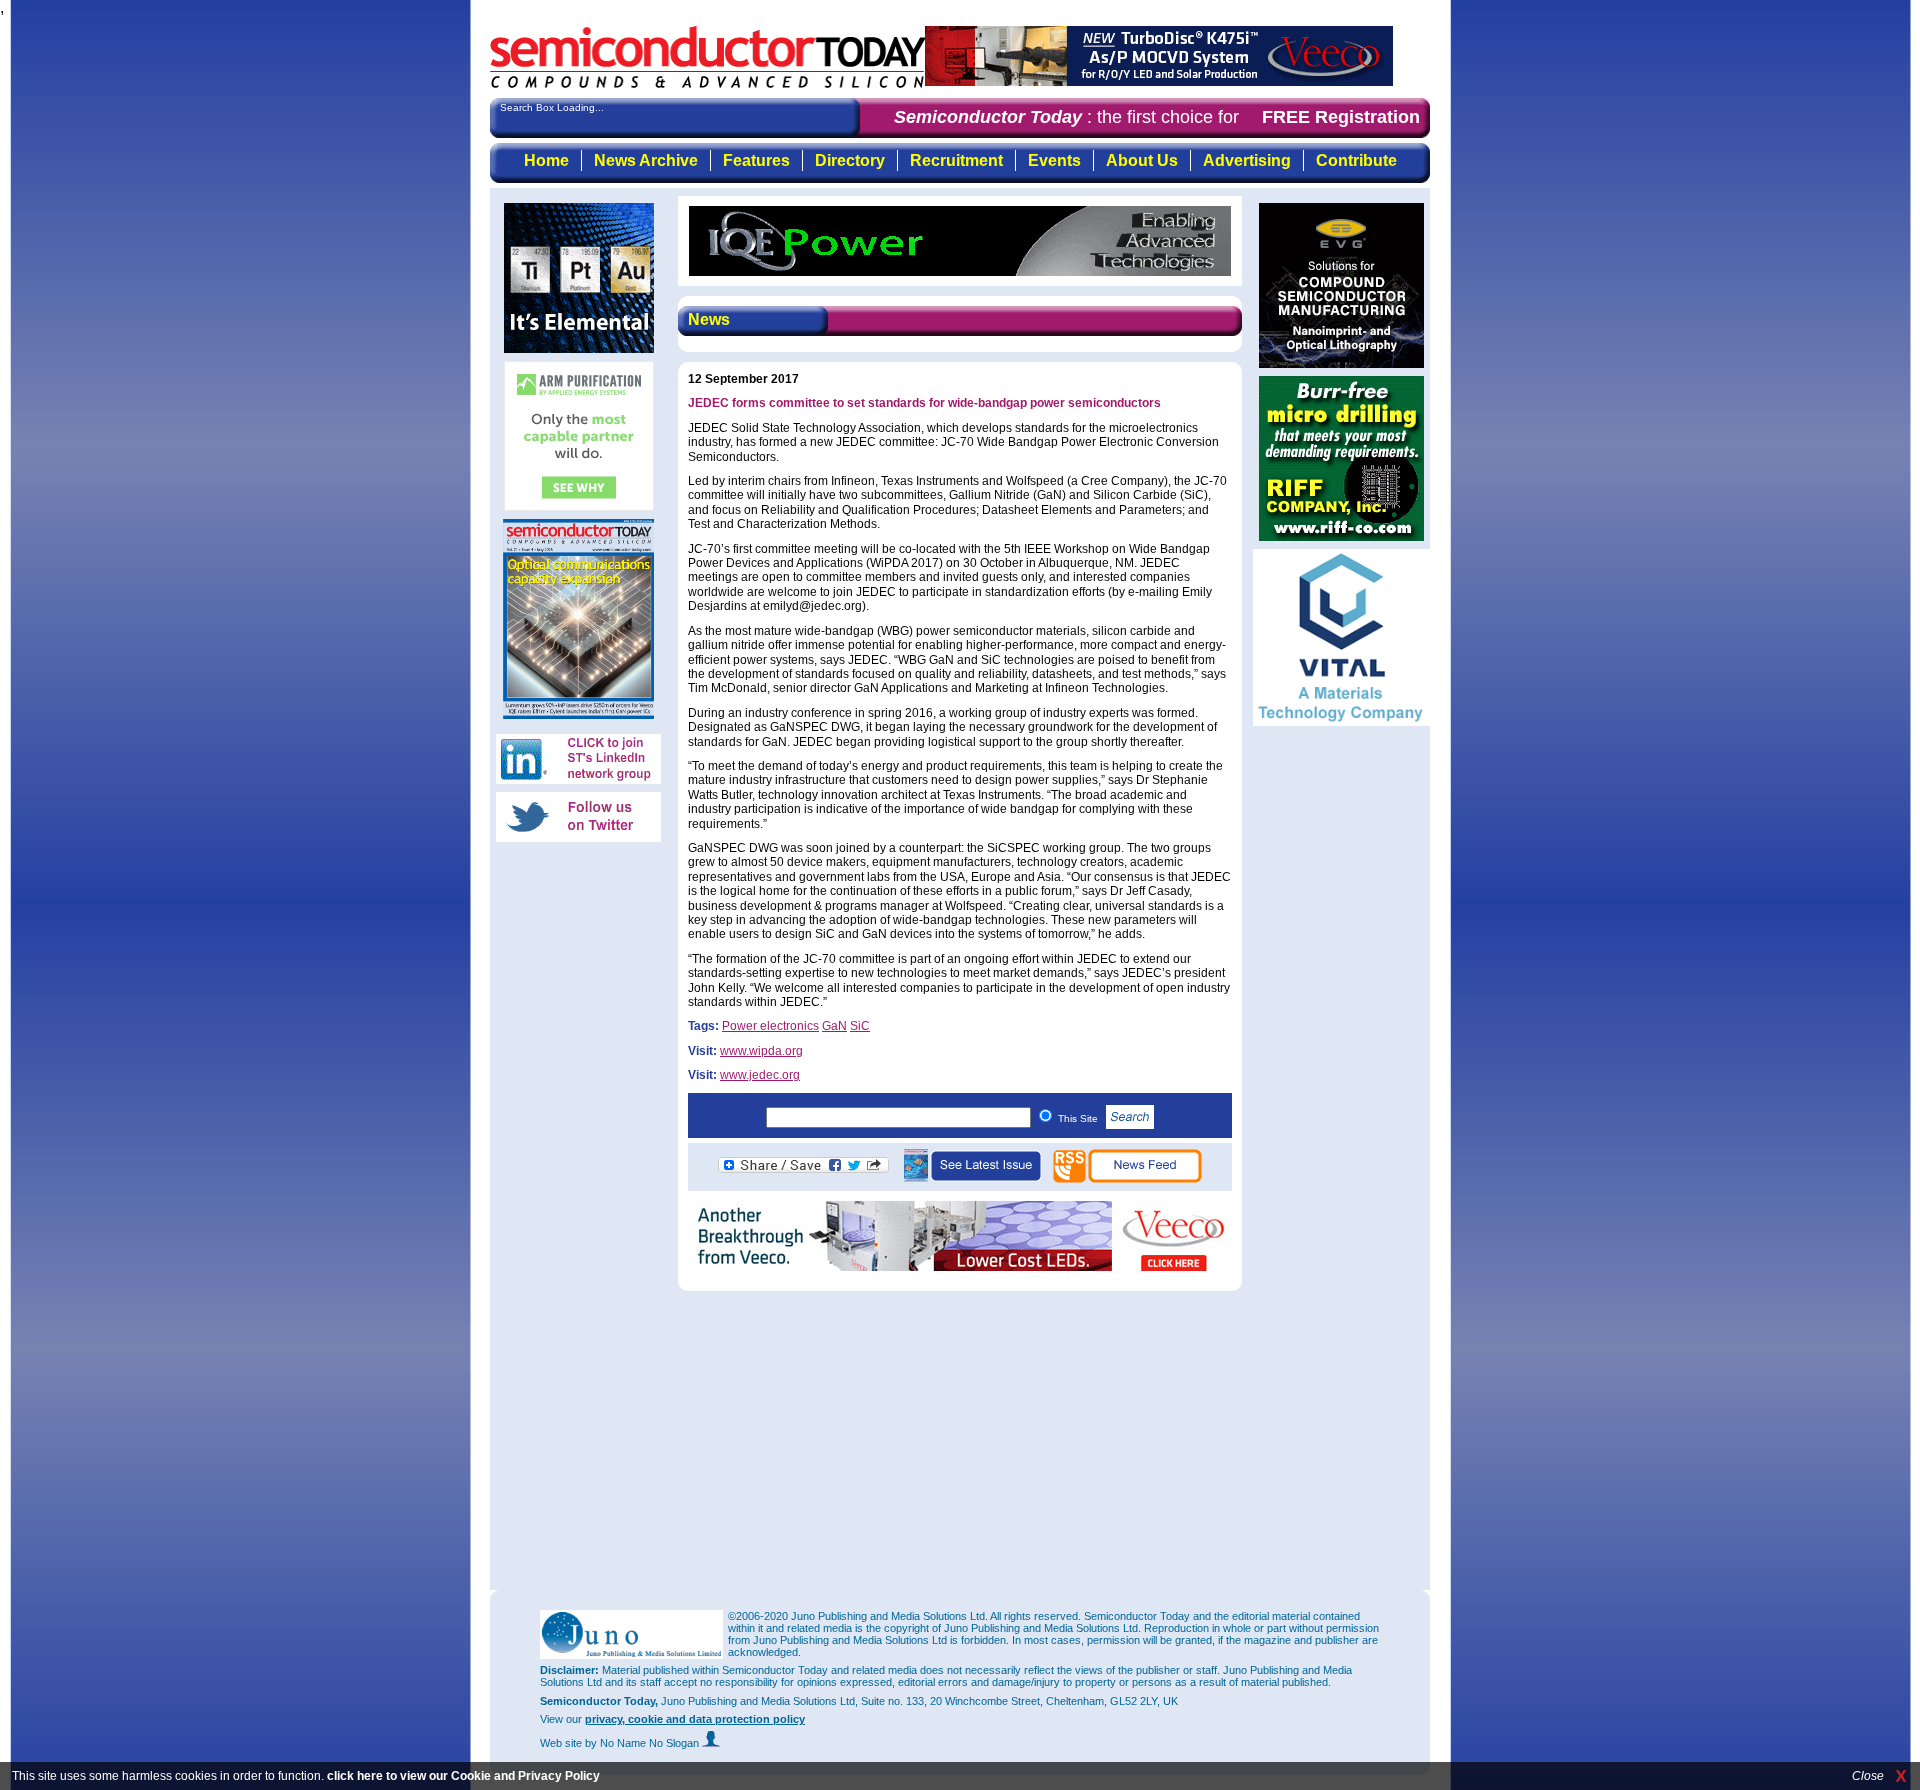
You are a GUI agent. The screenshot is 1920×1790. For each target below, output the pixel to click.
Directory (850, 160)
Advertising (1247, 160)
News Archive (646, 160)
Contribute (1356, 160)
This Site (1079, 1118)
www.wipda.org (761, 1051)
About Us (1142, 160)
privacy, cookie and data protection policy (695, 1719)
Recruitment (956, 160)
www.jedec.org (760, 1075)
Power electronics (770, 1026)
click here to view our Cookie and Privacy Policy (463, 1776)
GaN (834, 1026)
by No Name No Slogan (643, 1743)
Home (546, 160)
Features (756, 160)
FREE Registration (1341, 117)
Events (1054, 160)
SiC (860, 1026)
